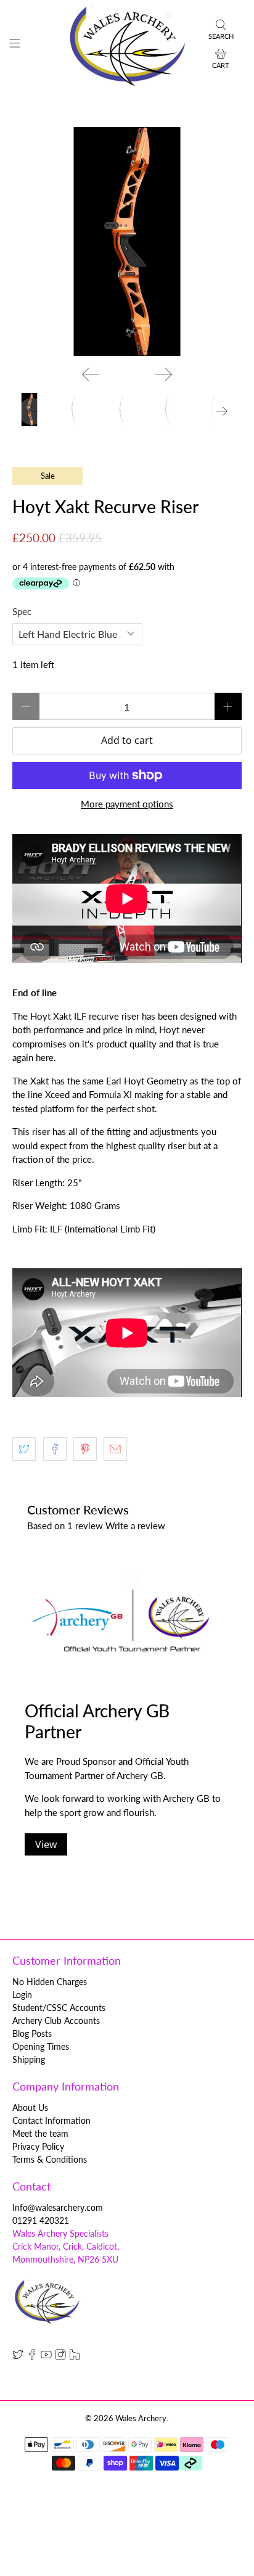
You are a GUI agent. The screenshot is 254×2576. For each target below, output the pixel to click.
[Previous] (91, 374)
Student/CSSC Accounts (59, 2008)
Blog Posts (32, 2033)
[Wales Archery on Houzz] (75, 2357)
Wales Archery (141, 2418)
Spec (22, 611)
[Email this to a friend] (115, 1449)
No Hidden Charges (50, 1982)
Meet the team (40, 2133)
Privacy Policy (38, 2146)
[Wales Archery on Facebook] (32, 2357)
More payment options (127, 804)
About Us (30, 2107)
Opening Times (41, 2046)
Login (22, 1995)
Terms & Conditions (50, 2159)
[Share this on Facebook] (55, 1449)
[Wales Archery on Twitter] (18, 2357)
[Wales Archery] (127, 45)
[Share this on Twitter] (24, 1449)
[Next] (163, 374)
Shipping (29, 2059)
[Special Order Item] (127, 241)
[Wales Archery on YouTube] (46, 2357)
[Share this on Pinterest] (85, 1449)
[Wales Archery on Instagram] (60, 2357)
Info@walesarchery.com (58, 2207)
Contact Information (51, 2120)
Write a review (135, 1525)
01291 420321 (41, 2220)
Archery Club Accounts (56, 2021)
